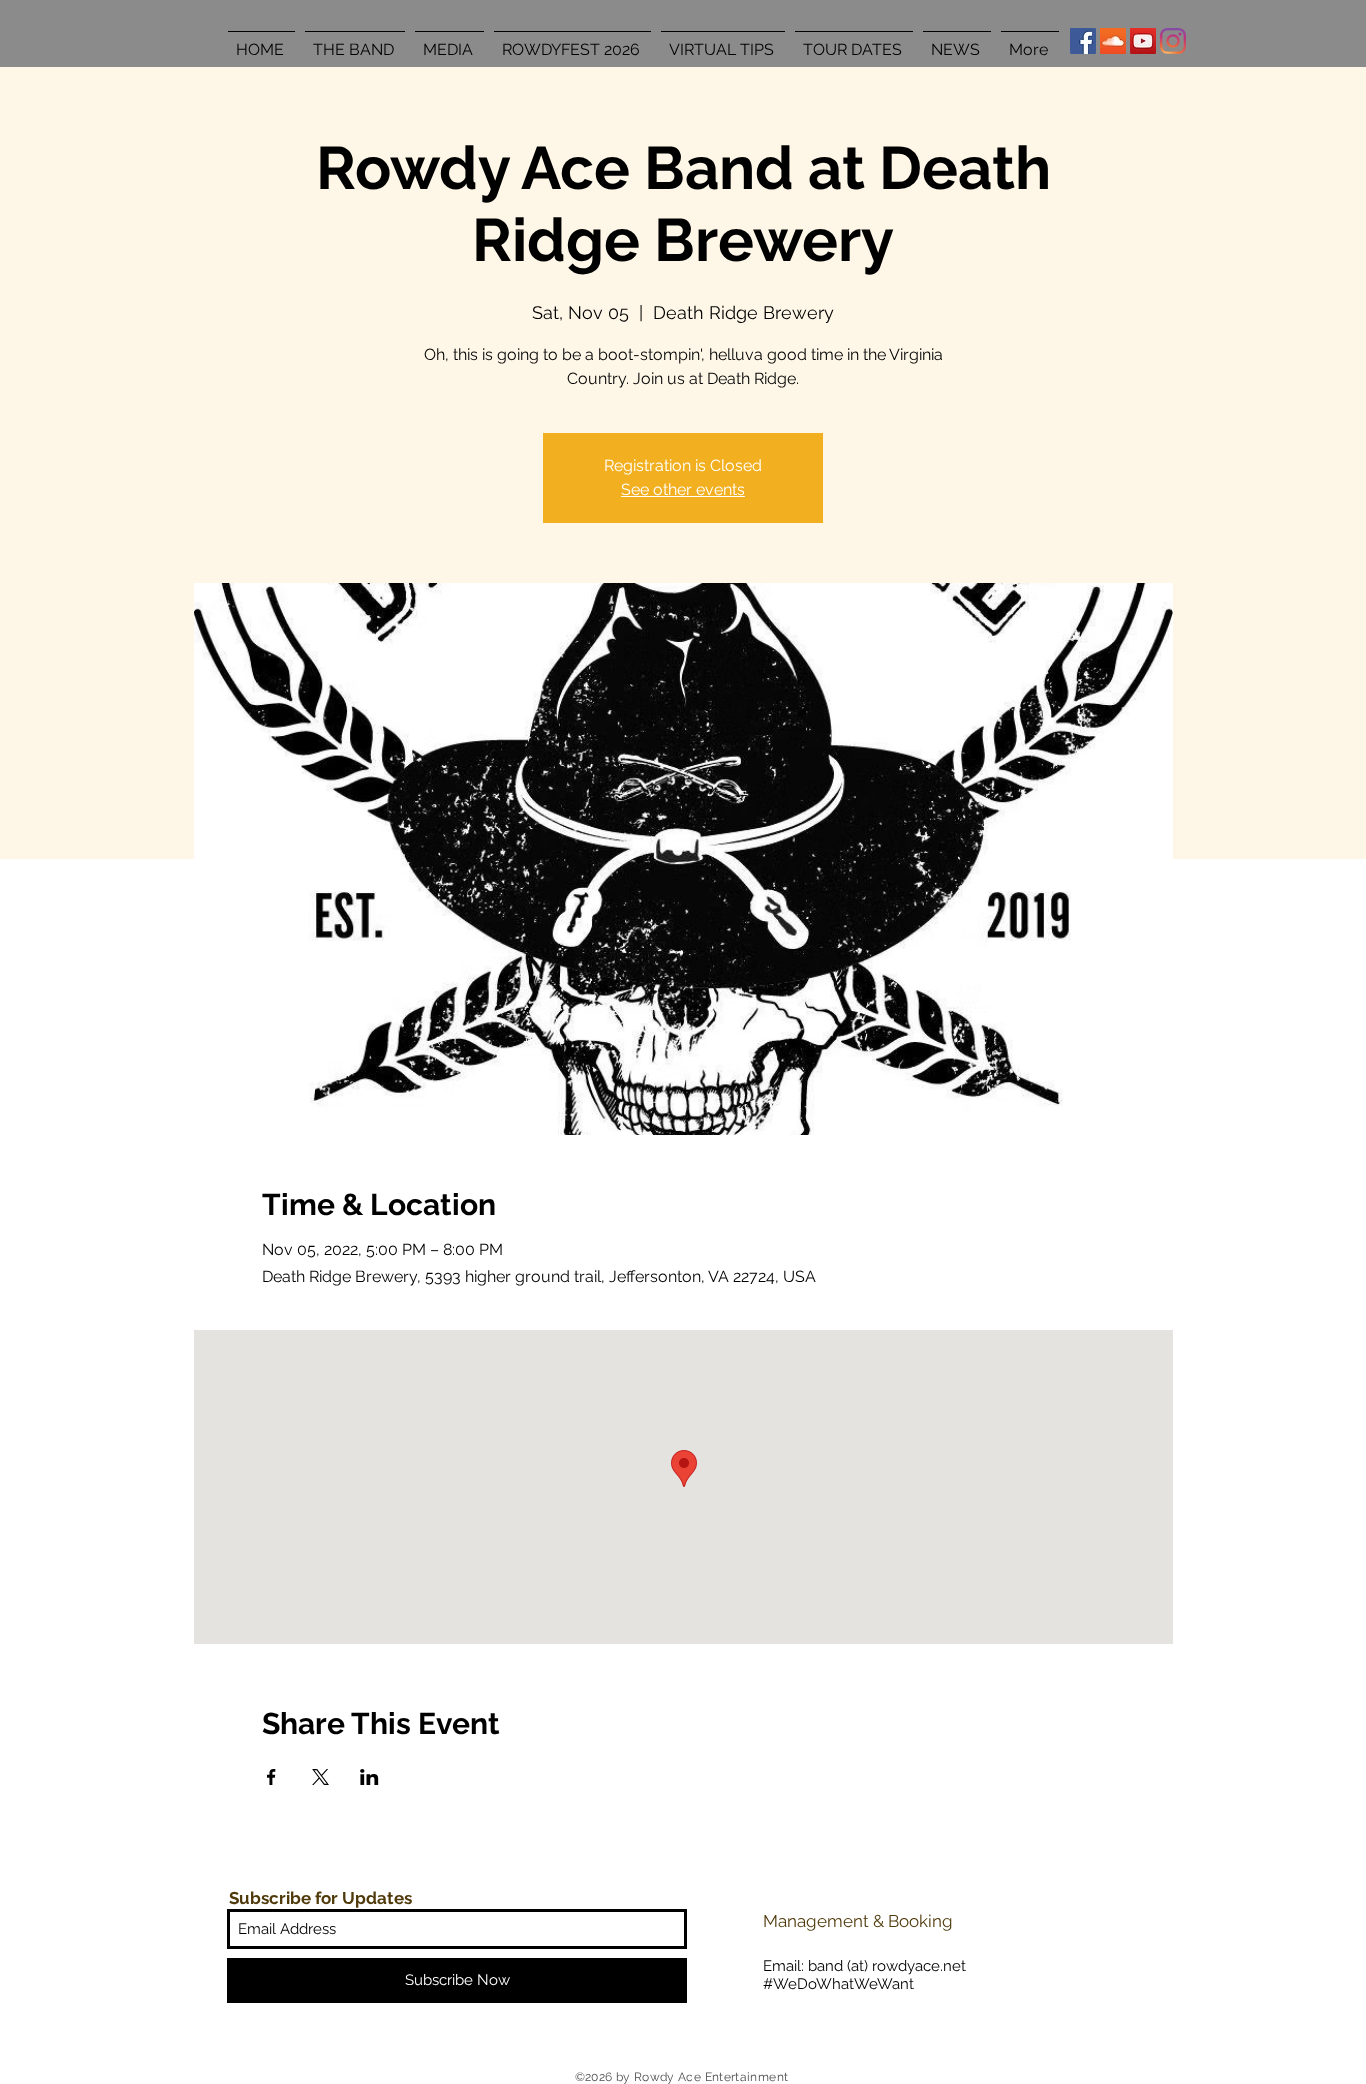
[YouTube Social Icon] (1143, 41)
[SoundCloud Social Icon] (1113, 41)
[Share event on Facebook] (271, 1777)
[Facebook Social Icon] (1083, 41)
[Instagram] (1173, 41)
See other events (683, 489)
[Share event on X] (320, 1777)
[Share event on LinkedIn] (369, 1777)
